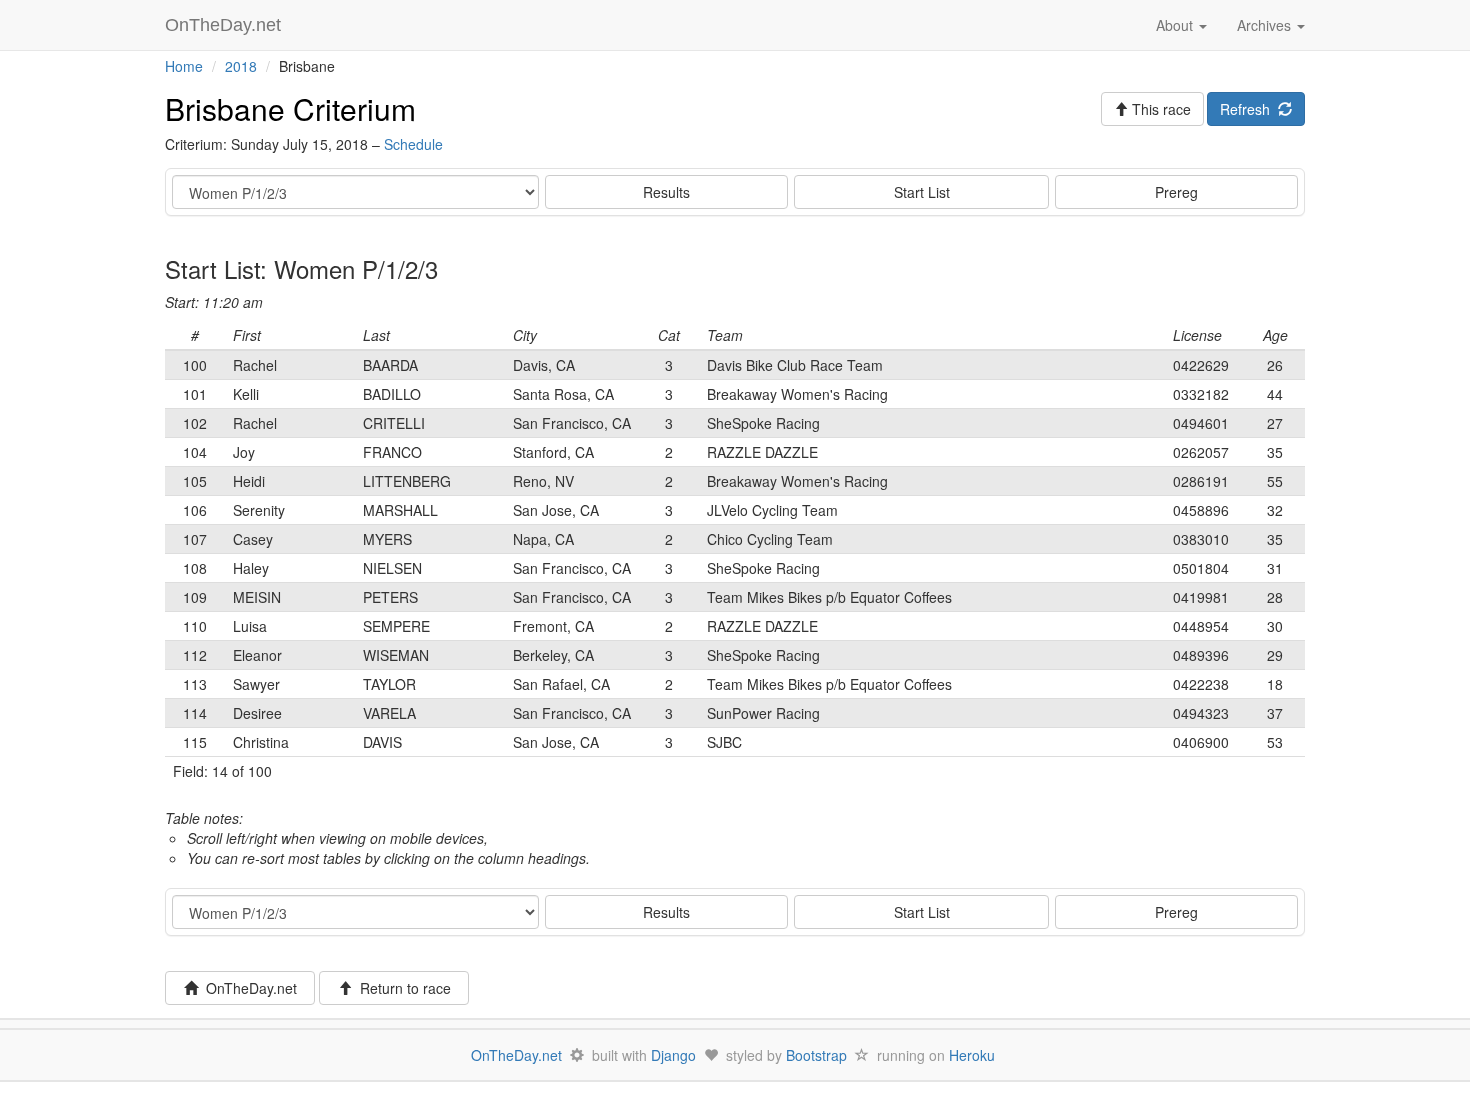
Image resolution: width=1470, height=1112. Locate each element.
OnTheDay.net (225, 25)
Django (673, 1055)
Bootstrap (816, 1055)
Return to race (401, 988)
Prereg (1176, 192)
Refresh (1249, 109)
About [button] (1176, 25)
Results (666, 192)
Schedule (413, 144)
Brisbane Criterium (290, 108)
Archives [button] (1266, 25)
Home (184, 66)
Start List (922, 192)
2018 (241, 66)
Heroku (972, 1055)
